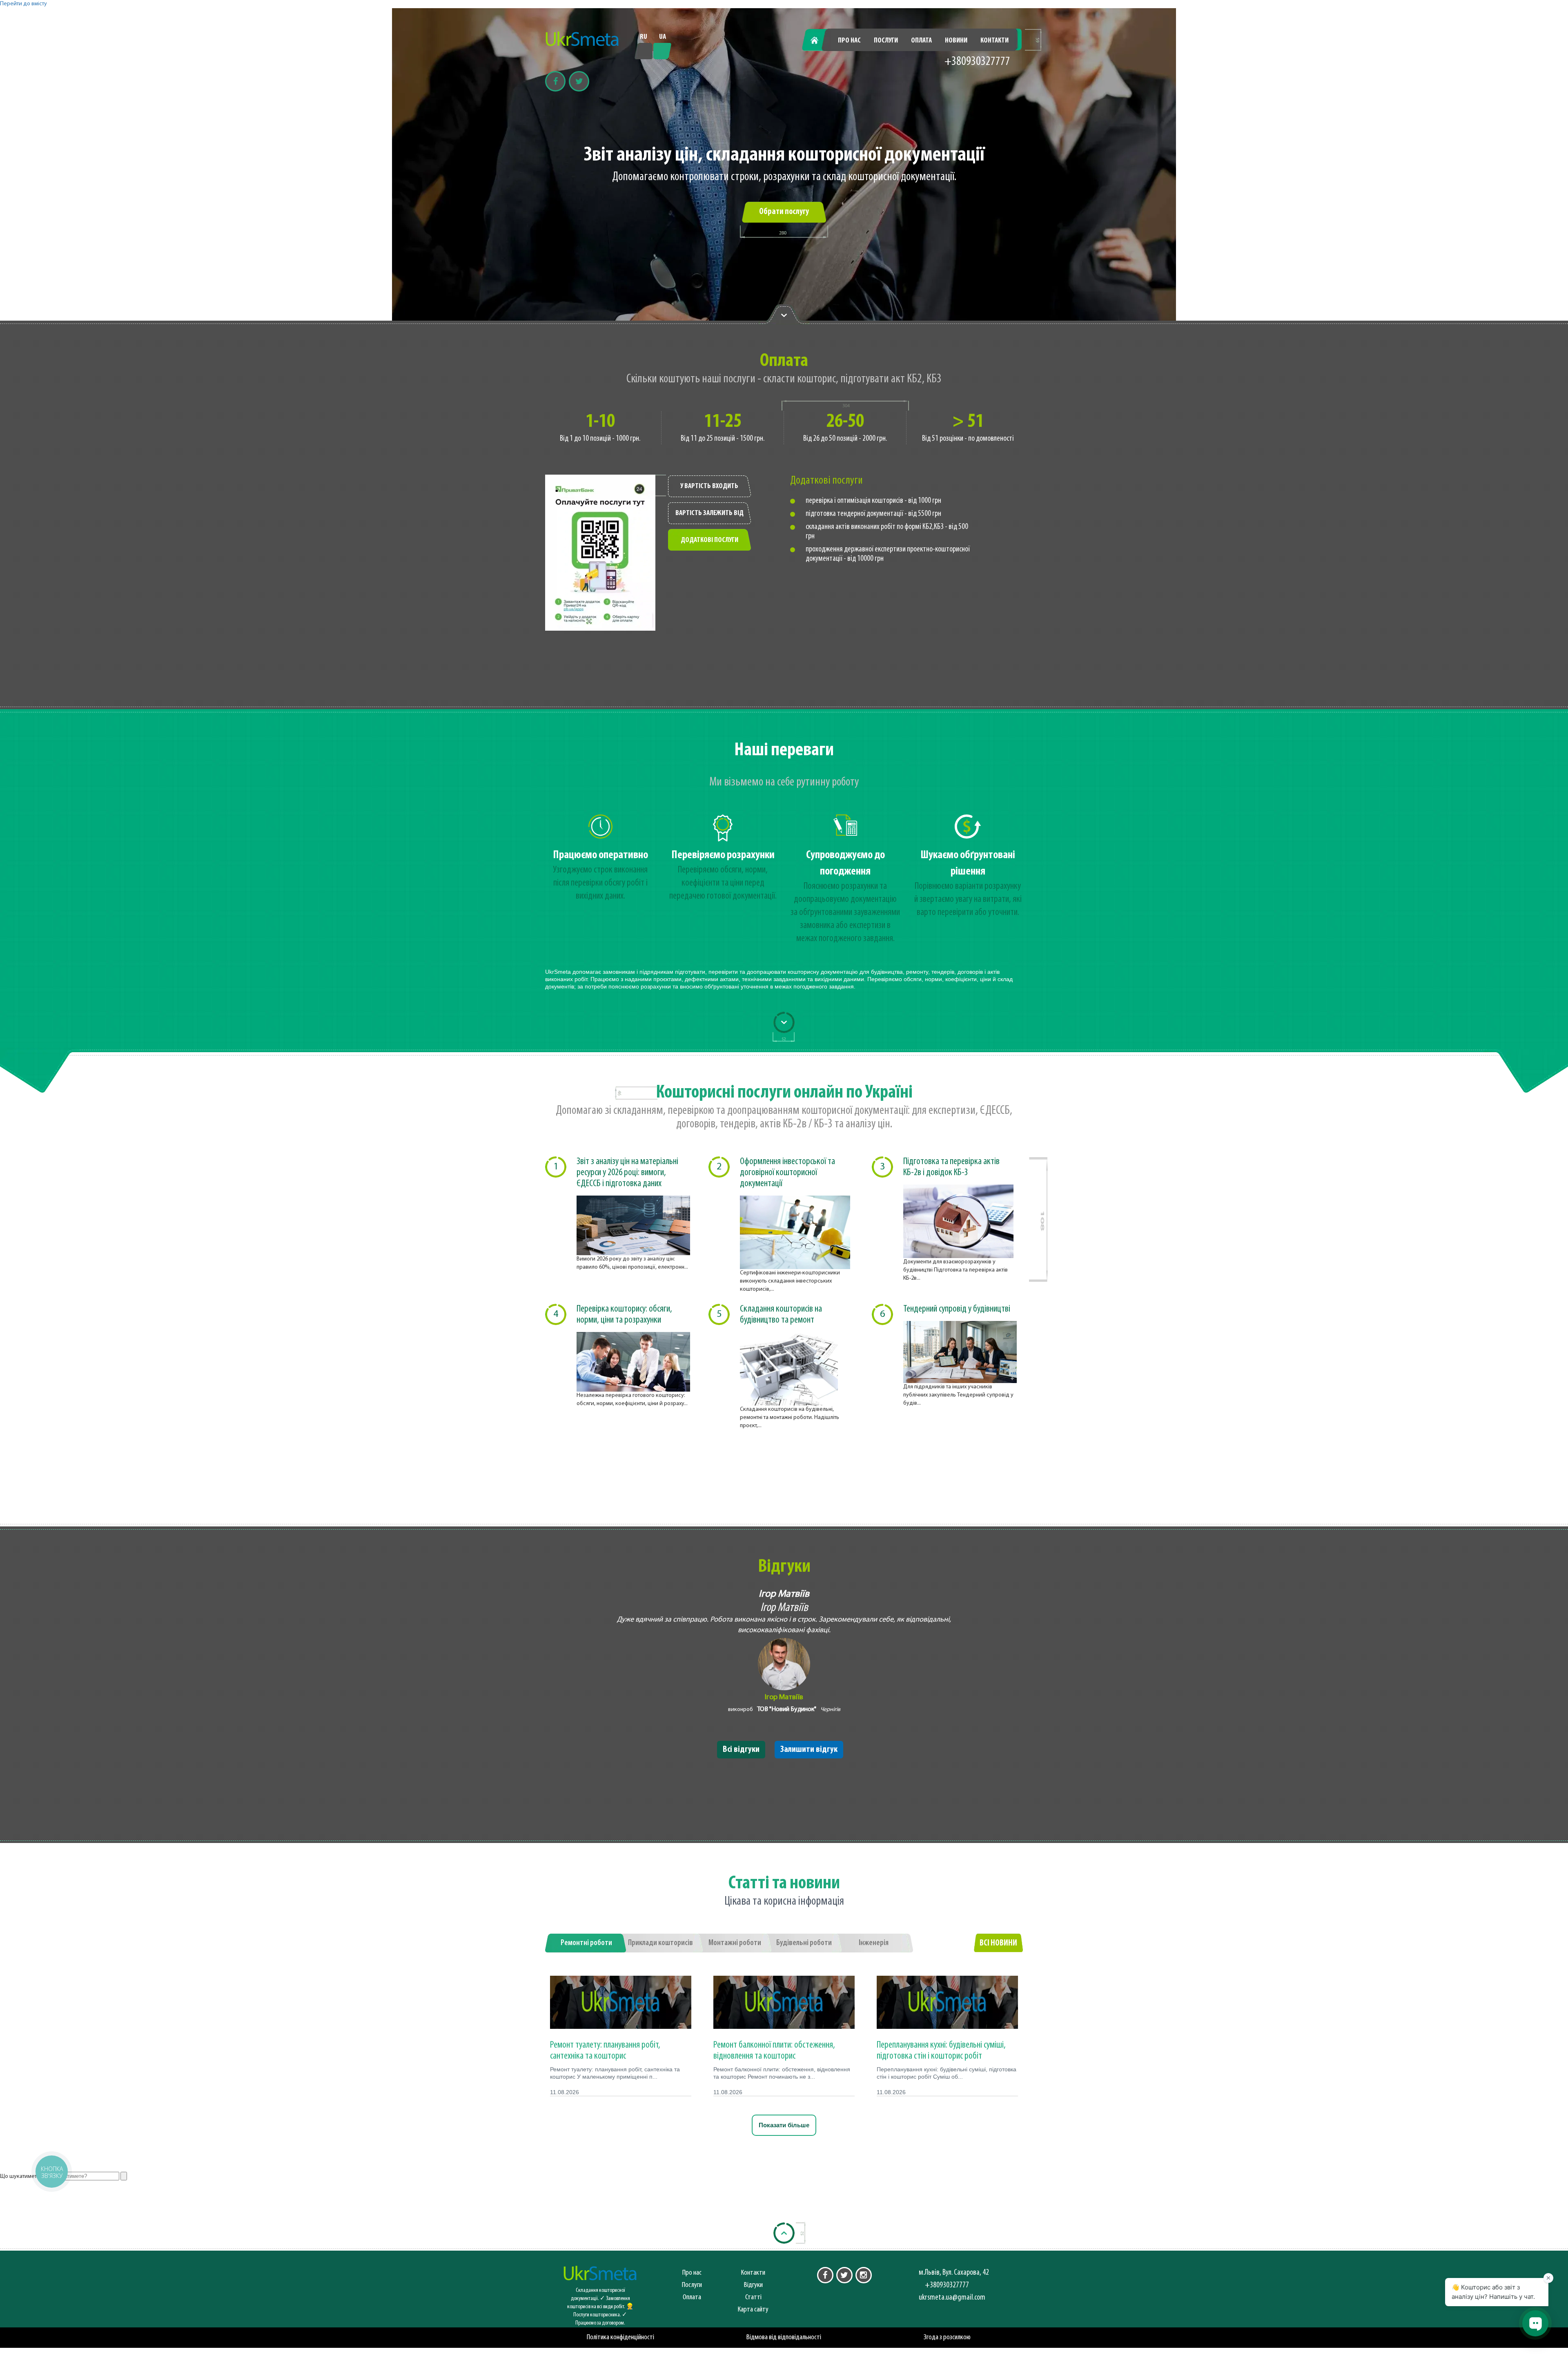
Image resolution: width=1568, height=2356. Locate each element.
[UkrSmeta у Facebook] (825, 2275)
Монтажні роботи (735, 1943)
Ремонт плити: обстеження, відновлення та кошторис (774, 2050)
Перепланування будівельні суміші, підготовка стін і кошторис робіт (941, 2050)
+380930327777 (977, 62)
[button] (51, 2171)
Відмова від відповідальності (784, 2337)
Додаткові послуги (709, 540)
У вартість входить (709, 486)
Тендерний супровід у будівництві (957, 1309)
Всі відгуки (741, 1750)
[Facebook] (555, 81)
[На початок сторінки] (784, 2233)
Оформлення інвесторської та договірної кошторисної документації (787, 1173)
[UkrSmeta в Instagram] (864, 2275)
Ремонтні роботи (586, 1943)
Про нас (849, 41)
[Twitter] (579, 81)
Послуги (886, 41)
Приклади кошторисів (660, 1943)
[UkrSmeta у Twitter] (844, 2275)
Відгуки (753, 2285)
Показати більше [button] (784, 2125)
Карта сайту (753, 2310)
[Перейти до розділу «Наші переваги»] (784, 315)
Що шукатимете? (21, 2176)
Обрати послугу (784, 212)
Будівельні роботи (804, 1943)
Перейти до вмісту (23, 4)
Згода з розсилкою (947, 2337)
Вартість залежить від (709, 513)
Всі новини (998, 1943)
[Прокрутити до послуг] (784, 1022)
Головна (819, 41)
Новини (956, 41)
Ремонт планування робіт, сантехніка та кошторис (605, 2050)
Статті (753, 2297)
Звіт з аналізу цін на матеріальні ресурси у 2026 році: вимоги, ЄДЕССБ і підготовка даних (627, 1173)
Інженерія (874, 1943)
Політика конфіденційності (620, 2337)
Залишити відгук (809, 1750)
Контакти (994, 41)
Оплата (921, 41)
